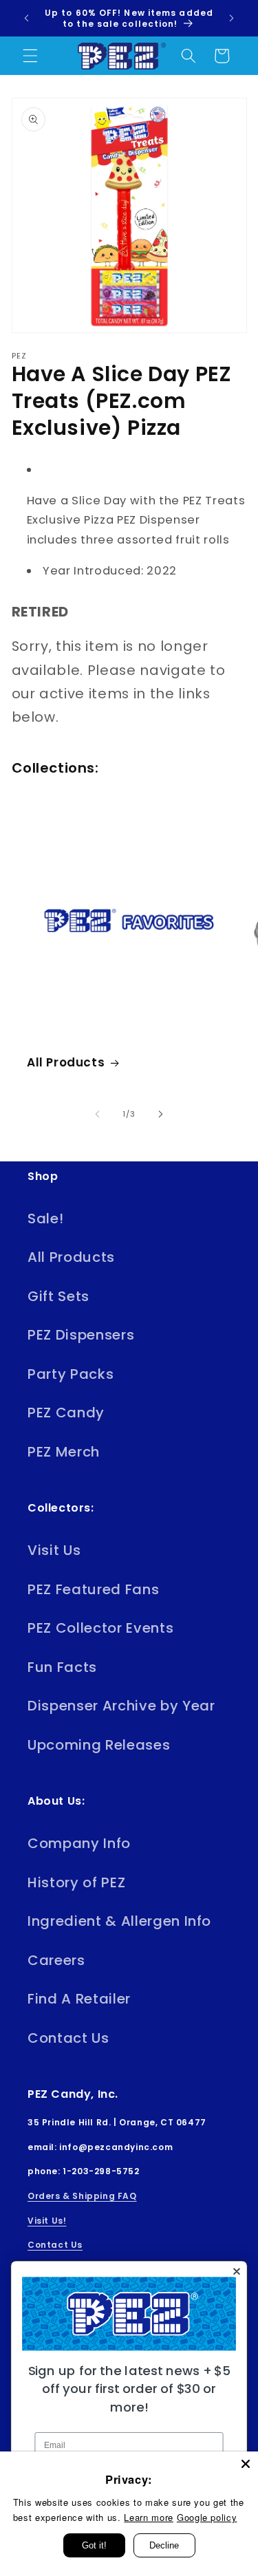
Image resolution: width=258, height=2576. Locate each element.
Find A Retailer (79, 1999)
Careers (56, 1960)
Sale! (45, 1219)
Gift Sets (58, 1296)
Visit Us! (47, 2221)
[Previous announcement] (27, 19)
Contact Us (68, 2038)
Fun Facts (62, 1667)
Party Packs (71, 1374)
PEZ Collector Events (100, 1628)
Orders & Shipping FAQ (82, 2196)
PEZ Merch (64, 1452)
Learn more (149, 2517)
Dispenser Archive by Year (121, 1706)
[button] (30, 56)
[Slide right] (161, 1114)
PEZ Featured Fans (93, 1589)
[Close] (246, 2464)
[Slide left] (97, 1114)
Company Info (79, 1843)
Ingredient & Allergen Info (119, 1921)
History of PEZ (76, 1882)
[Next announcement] (232, 19)
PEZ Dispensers (81, 1335)
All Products (66, 1062)
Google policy (207, 2517)
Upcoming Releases (99, 1745)
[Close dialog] (236, 2272)
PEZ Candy (66, 1413)
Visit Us (54, 1550)
